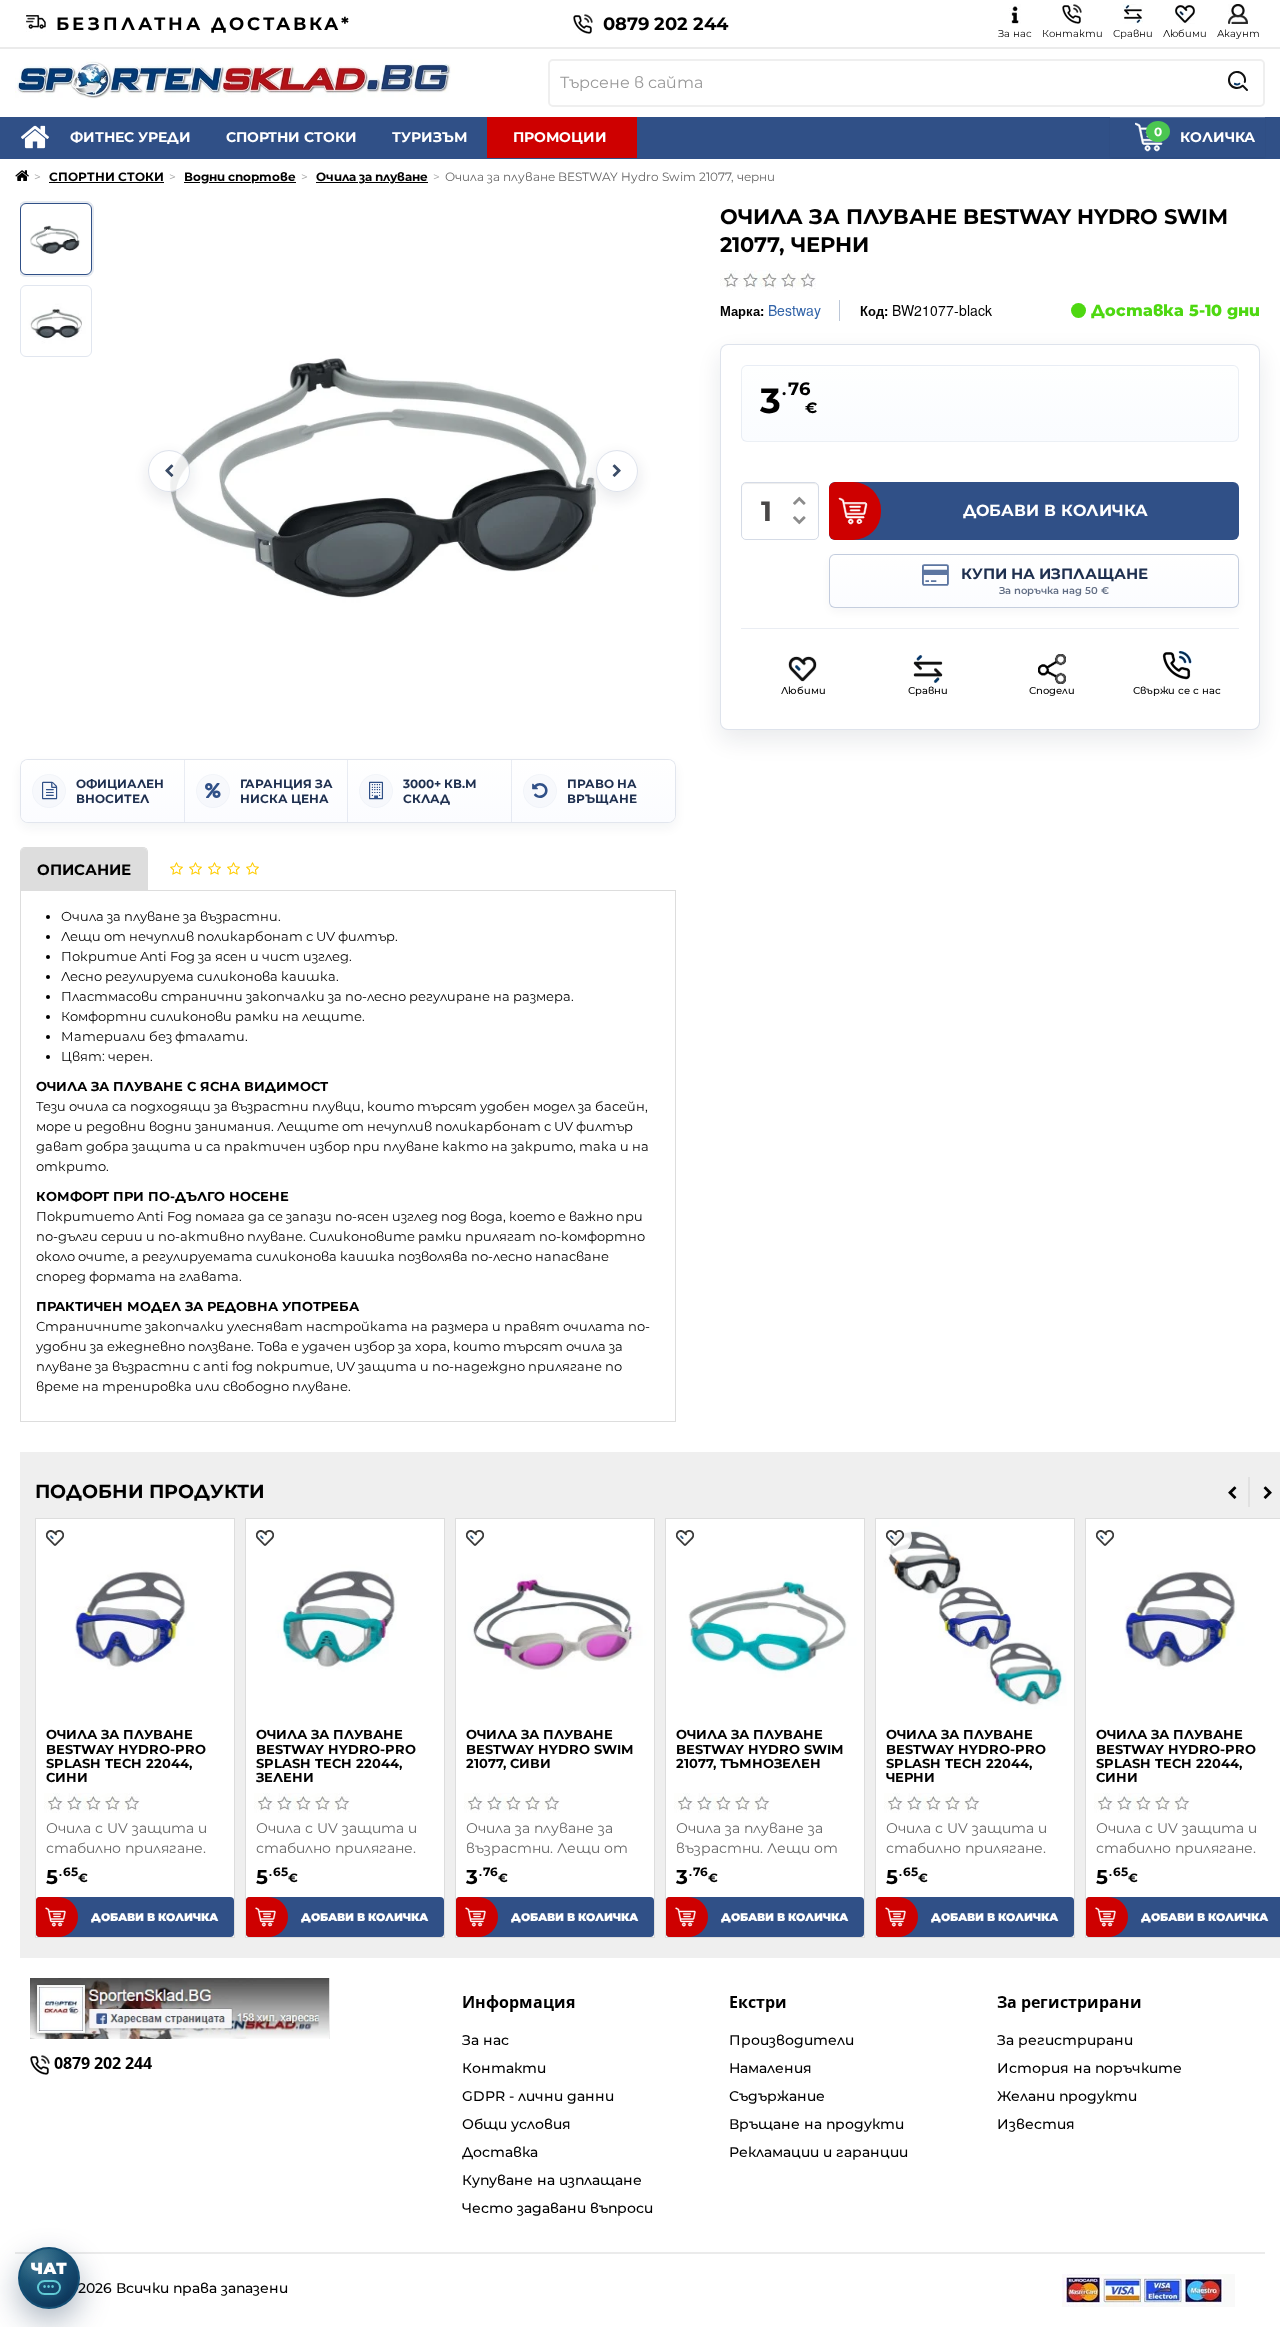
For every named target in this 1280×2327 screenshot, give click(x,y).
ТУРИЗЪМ (429, 137)
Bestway (794, 310)
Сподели (1052, 690)
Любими (803, 690)
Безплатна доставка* (204, 24)
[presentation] (1232, 1492)
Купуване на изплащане (552, 2180)
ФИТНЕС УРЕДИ (130, 137)
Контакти (504, 2068)
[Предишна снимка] (169, 471)
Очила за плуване (372, 176)
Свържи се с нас (1177, 690)
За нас (485, 2040)
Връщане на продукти (816, 2124)
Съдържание (777, 2096)
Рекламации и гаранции (818, 2152)
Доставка (500, 2152)
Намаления (770, 2068)
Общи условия (516, 2124)
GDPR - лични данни (538, 2096)
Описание (84, 869)
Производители (791, 2040)
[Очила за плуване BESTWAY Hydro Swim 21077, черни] (56, 239)
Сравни (928, 690)
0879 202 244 (665, 24)
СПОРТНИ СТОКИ (291, 137)
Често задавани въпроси (557, 2208)
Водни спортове (240, 176)
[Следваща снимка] (617, 471)
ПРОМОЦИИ (560, 137)
